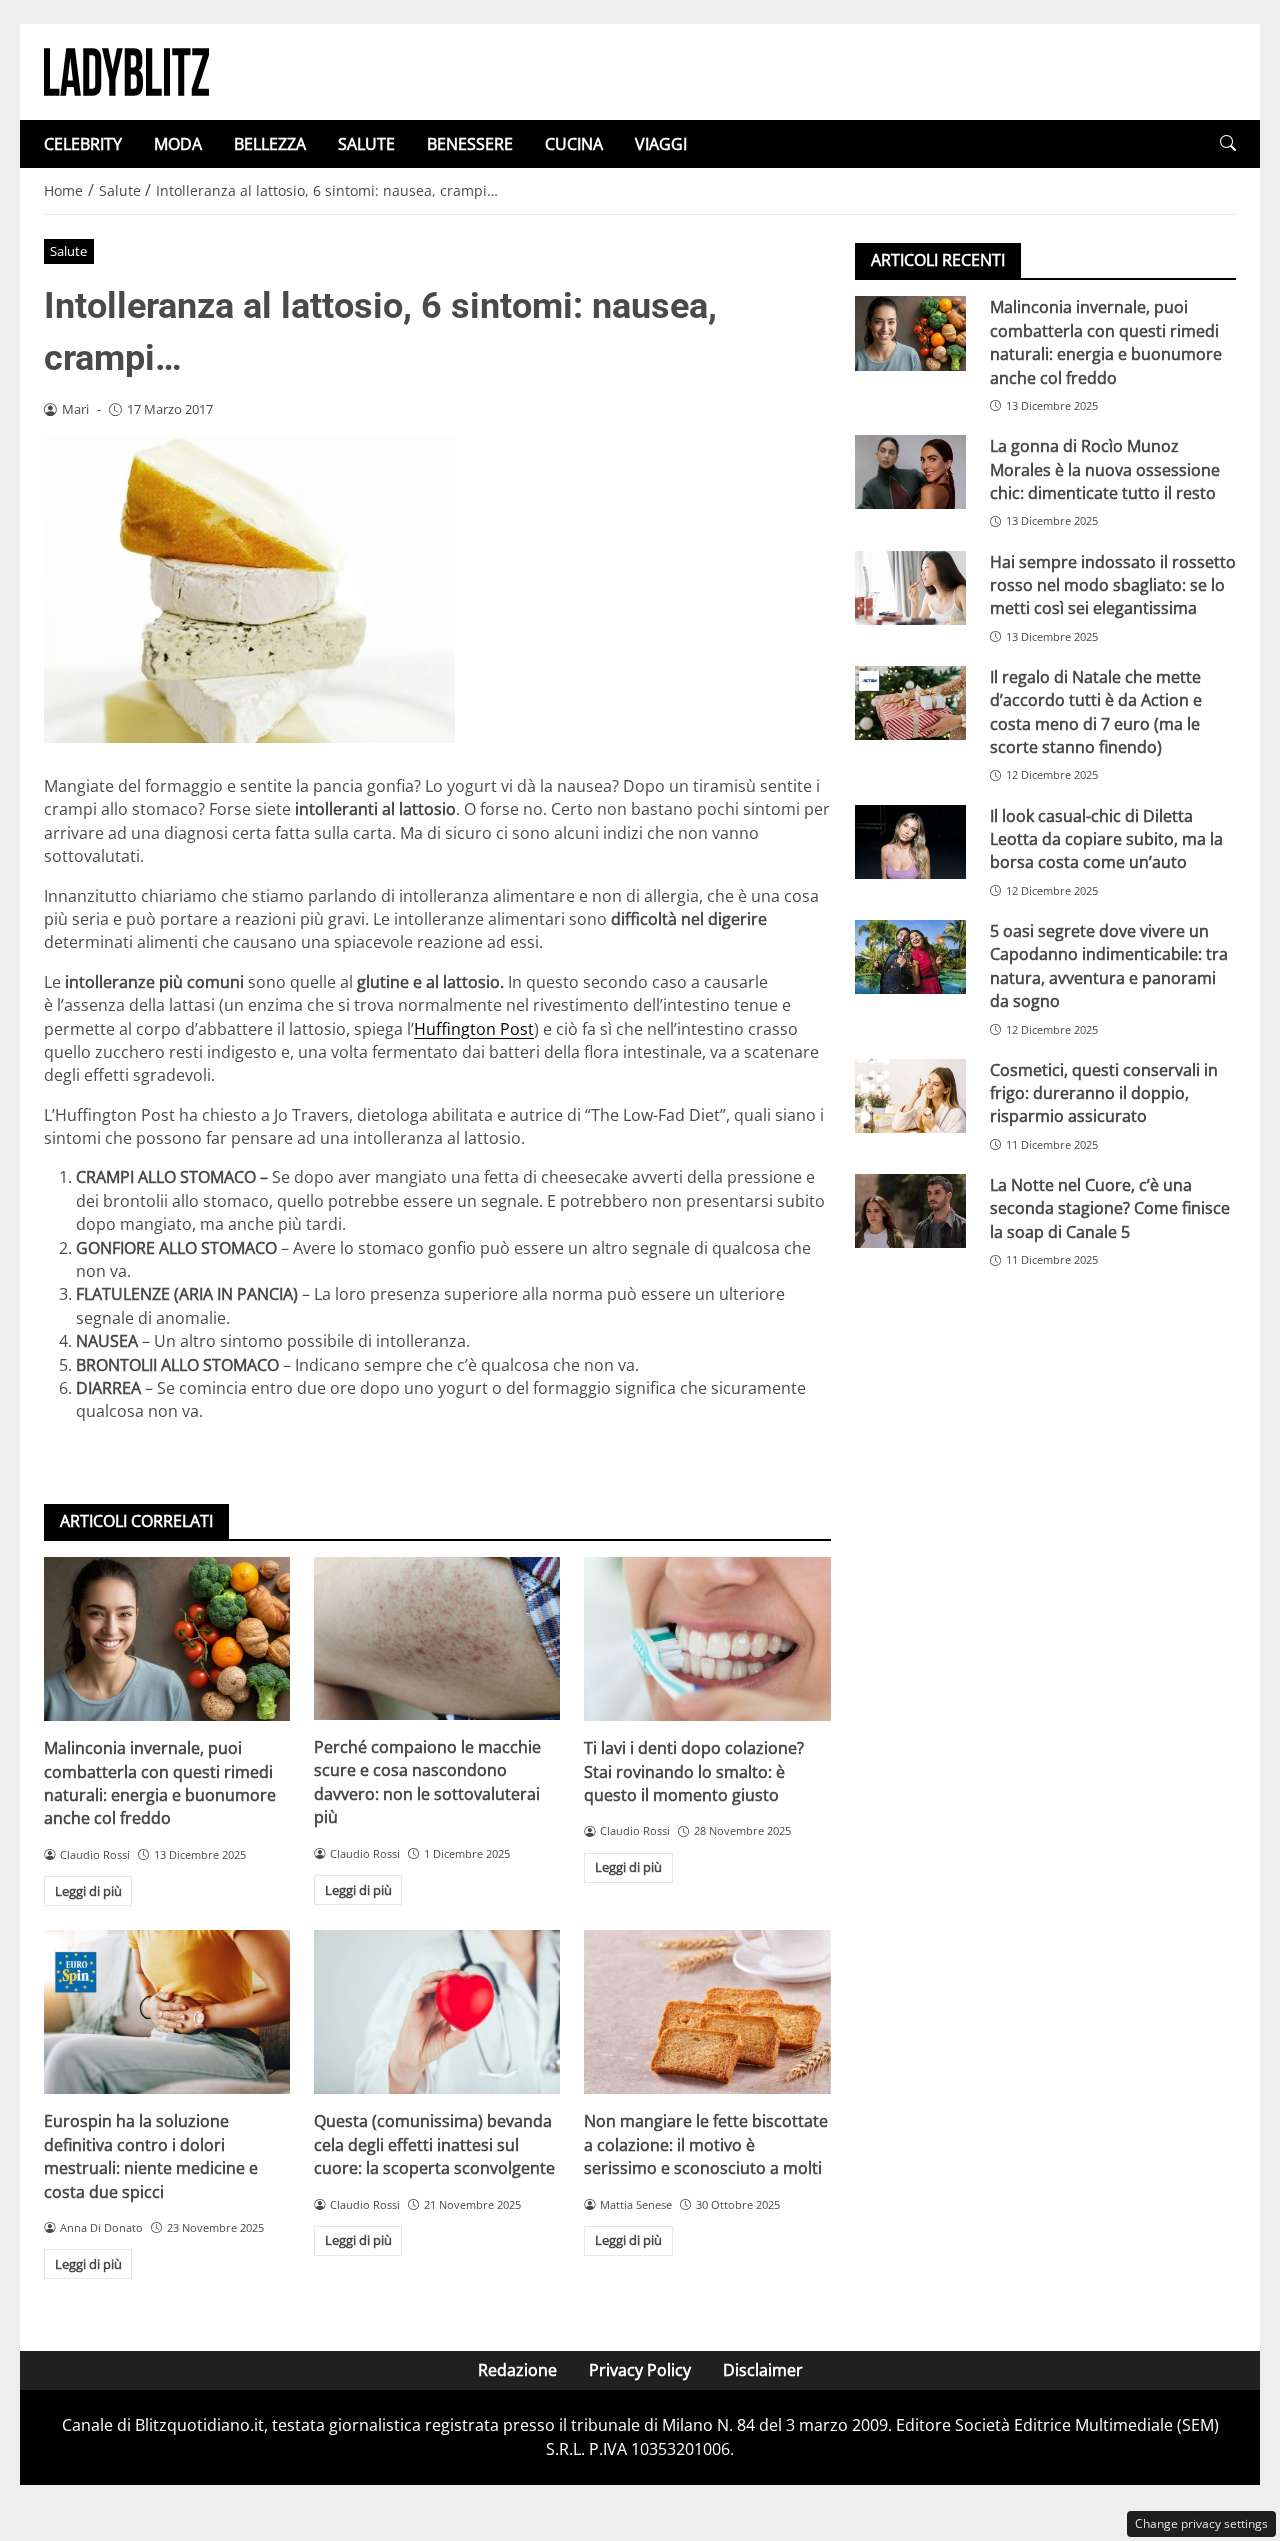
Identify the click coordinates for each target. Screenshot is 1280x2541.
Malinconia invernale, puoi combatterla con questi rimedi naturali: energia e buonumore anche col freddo (160, 1783)
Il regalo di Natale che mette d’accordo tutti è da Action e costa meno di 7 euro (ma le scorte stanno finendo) (1096, 711)
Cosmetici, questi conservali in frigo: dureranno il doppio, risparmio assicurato (1104, 1092)
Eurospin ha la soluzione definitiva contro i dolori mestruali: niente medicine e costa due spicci (151, 2156)
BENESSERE (470, 144)
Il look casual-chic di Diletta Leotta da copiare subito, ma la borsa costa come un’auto (1106, 838)
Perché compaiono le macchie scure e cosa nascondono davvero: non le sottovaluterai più (427, 1782)
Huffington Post (474, 1029)
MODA (178, 144)
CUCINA (574, 144)
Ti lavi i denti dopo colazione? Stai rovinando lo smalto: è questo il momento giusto (694, 1771)
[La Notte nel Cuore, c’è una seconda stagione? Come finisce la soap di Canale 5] (910, 1211)
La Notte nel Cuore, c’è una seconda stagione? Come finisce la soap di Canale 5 (1110, 1208)
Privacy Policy (640, 2370)
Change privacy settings (1201, 2523)
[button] (1228, 143)
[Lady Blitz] (126, 70)
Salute (68, 251)
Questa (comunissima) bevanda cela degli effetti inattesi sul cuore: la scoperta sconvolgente (434, 2144)
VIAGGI (661, 144)
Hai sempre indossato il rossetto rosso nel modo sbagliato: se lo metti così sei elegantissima (1113, 584)
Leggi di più (88, 1891)
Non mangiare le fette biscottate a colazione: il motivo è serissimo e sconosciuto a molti (706, 2144)
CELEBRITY (83, 144)
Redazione (517, 2370)
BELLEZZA (270, 144)
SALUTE (366, 144)
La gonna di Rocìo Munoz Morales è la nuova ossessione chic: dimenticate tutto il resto (1105, 469)
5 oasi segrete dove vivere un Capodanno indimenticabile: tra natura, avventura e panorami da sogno (1109, 965)
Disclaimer (763, 2370)
